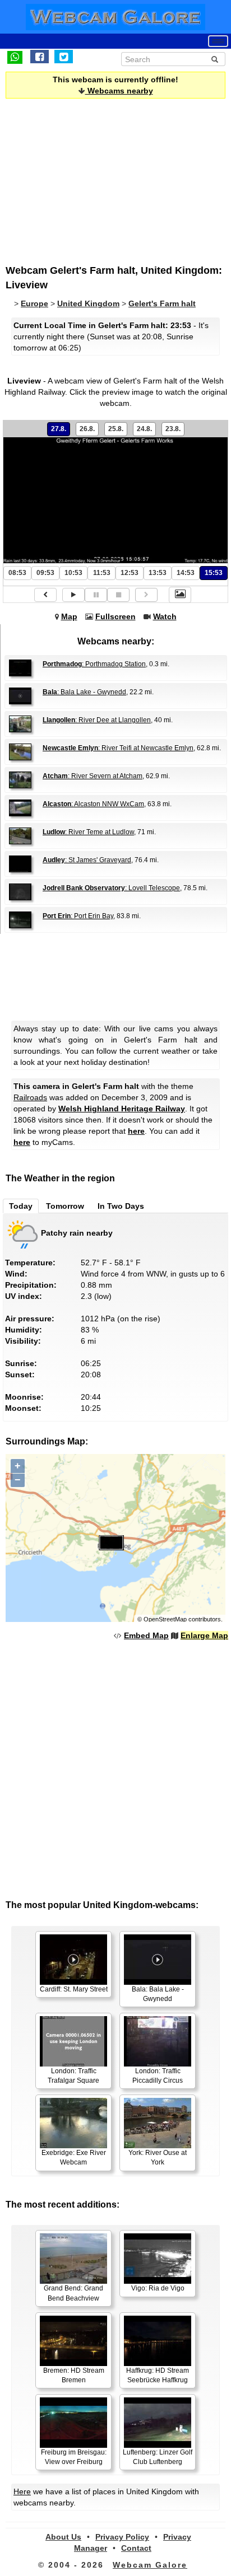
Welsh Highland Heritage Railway (122, 1109)
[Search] (215, 59)
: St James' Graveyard (87, 860)
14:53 (186, 573)
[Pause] (96, 595)
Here (22, 2491)
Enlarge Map (204, 1635)
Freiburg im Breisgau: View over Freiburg (74, 2457)
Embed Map (146, 1635)
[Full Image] (180, 595)
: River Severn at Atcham (93, 776)
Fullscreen (115, 616)
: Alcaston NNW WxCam (93, 804)
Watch (165, 616)
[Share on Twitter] (64, 57)
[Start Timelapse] (73, 595)
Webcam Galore (150, 2565)
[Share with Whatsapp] (15, 57)
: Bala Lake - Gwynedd (84, 692)
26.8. (87, 429)
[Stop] (118, 595)
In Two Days (121, 1206)
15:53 (214, 573)
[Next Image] (146, 595)
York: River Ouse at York (158, 2157)
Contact (136, 2548)
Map (69, 616)
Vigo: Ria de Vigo (158, 2288)
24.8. (144, 429)
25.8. (116, 429)
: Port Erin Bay (78, 916)
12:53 (130, 573)
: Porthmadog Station (94, 664)
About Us (63, 2537)
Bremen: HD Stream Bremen (74, 2375)
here (136, 1131)
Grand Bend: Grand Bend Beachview (73, 2293)
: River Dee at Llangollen (97, 720)
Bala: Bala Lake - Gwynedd (158, 1994)
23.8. (173, 429)
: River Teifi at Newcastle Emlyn (118, 748)
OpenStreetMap (165, 1619)
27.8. (59, 429)
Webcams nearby (119, 91)
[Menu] (218, 41)
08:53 (17, 573)
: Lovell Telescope (111, 888)
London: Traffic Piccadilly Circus (158, 2076)
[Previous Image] (45, 595)
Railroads (30, 1097)
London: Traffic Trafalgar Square (73, 2076)
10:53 (73, 573)
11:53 (102, 573)
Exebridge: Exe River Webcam (74, 2157)
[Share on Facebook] (40, 57)
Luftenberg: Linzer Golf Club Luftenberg (158, 2457)
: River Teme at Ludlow (88, 832)
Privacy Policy (122, 2537)
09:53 (45, 573)
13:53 (158, 573)
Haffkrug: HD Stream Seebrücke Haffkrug (158, 2375)
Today (21, 1206)
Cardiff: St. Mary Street (74, 1989)
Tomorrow (65, 1206)
